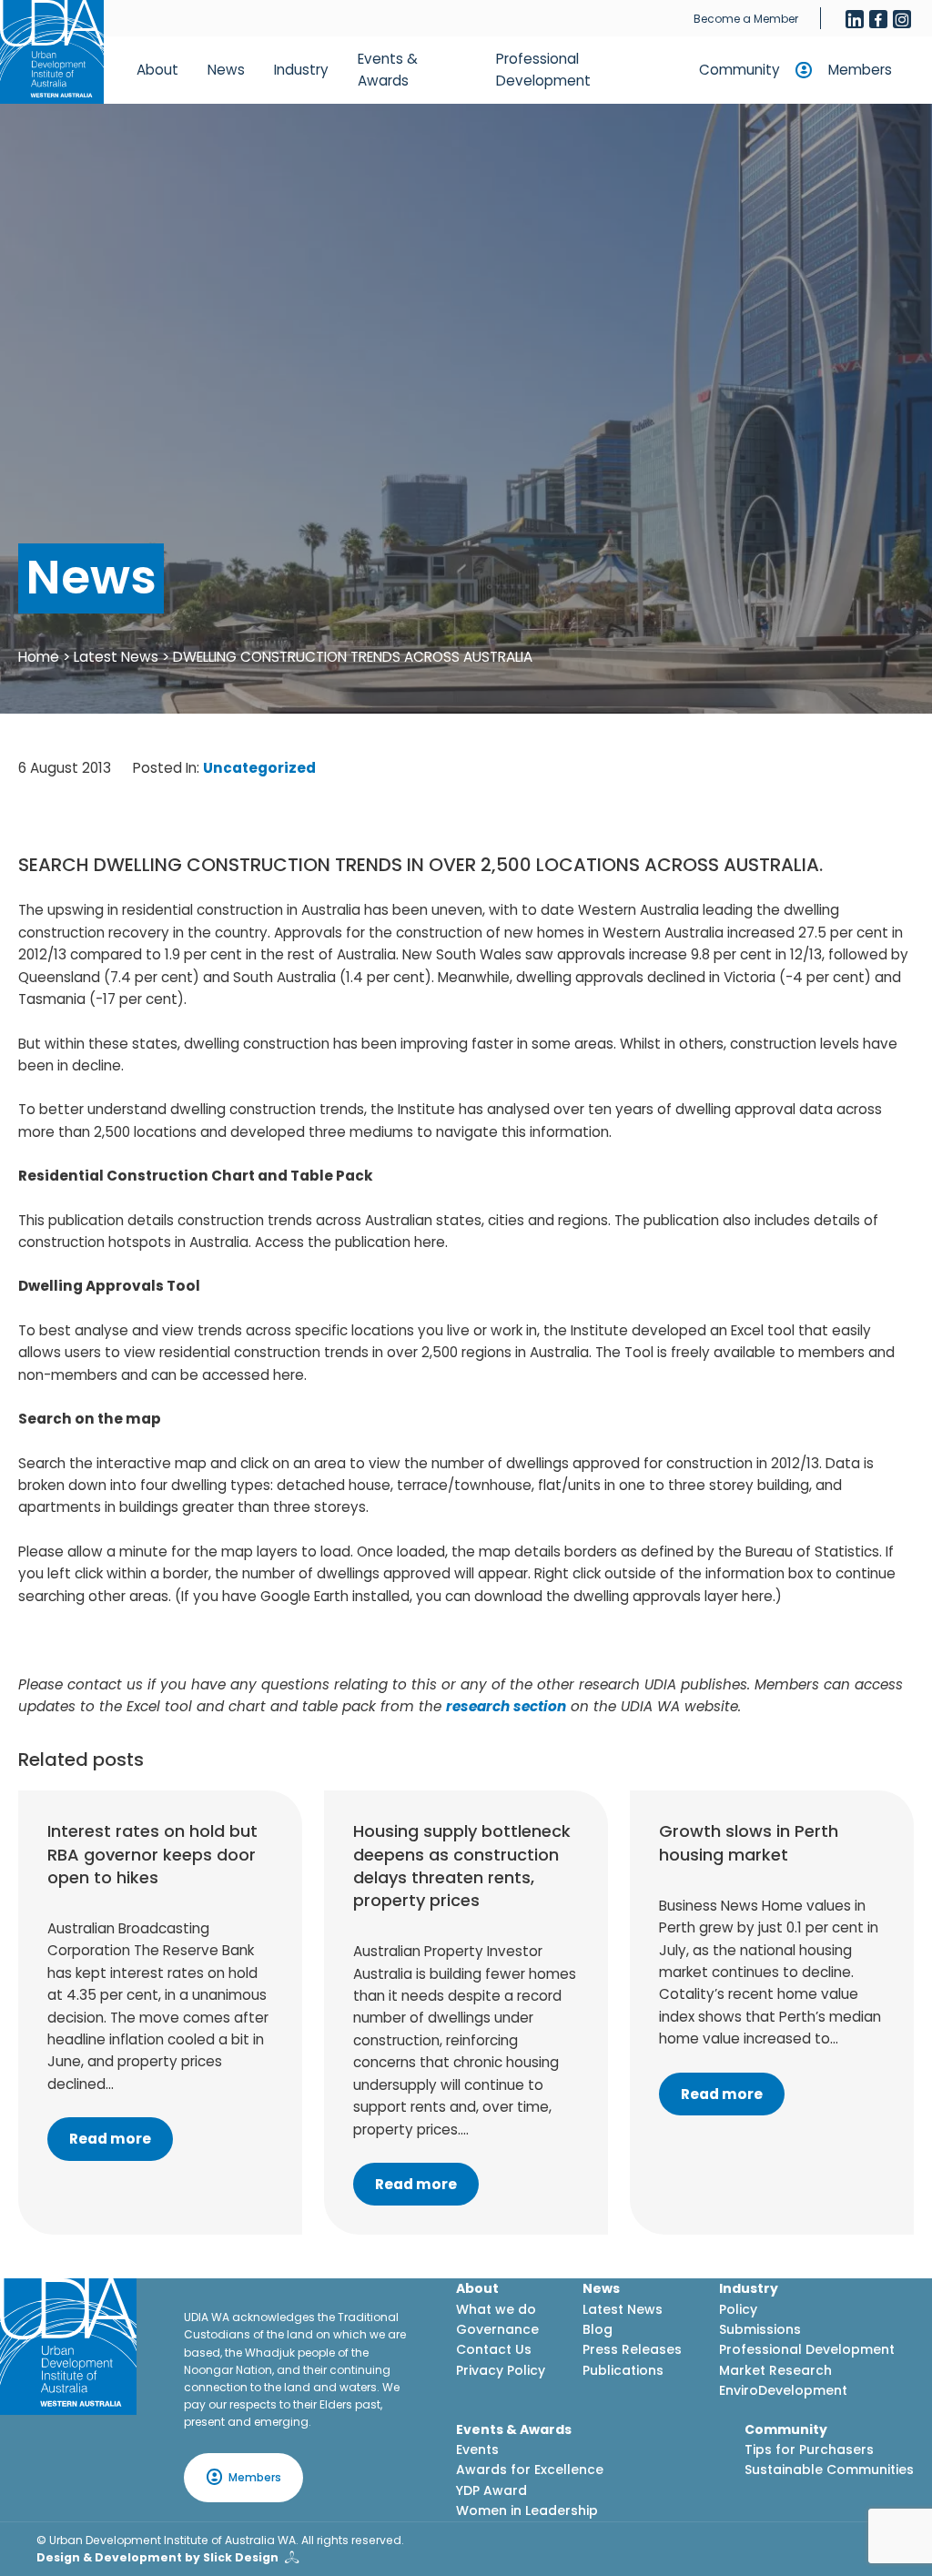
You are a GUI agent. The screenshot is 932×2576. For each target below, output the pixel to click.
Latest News (116, 657)
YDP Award (491, 2490)
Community (740, 70)
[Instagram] (902, 19)
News (226, 70)
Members (860, 70)
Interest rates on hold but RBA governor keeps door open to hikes (152, 1854)
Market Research (775, 2370)
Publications (623, 2370)
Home (39, 657)
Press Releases (632, 2349)
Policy (738, 2309)
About (157, 70)
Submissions (760, 2329)
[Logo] (68, 2347)
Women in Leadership (527, 2510)
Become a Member (746, 19)
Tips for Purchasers (809, 2449)
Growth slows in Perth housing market (749, 1842)
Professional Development (543, 70)
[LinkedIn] (855, 19)
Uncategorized (259, 768)
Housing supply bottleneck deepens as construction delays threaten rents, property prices (462, 1866)
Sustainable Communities (829, 2470)
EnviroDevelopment (783, 2390)
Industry (301, 70)
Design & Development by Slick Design (157, 2557)
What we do (496, 2309)
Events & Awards (388, 70)
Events (477, 2449)
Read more (110, 2139)
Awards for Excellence (530, 2470)
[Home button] (52, 52)
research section (506, 1706)
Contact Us (494, 2349)
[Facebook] (878, 19)
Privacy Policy (501, 2370)
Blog (598, 2329)
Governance (497, 2329)
